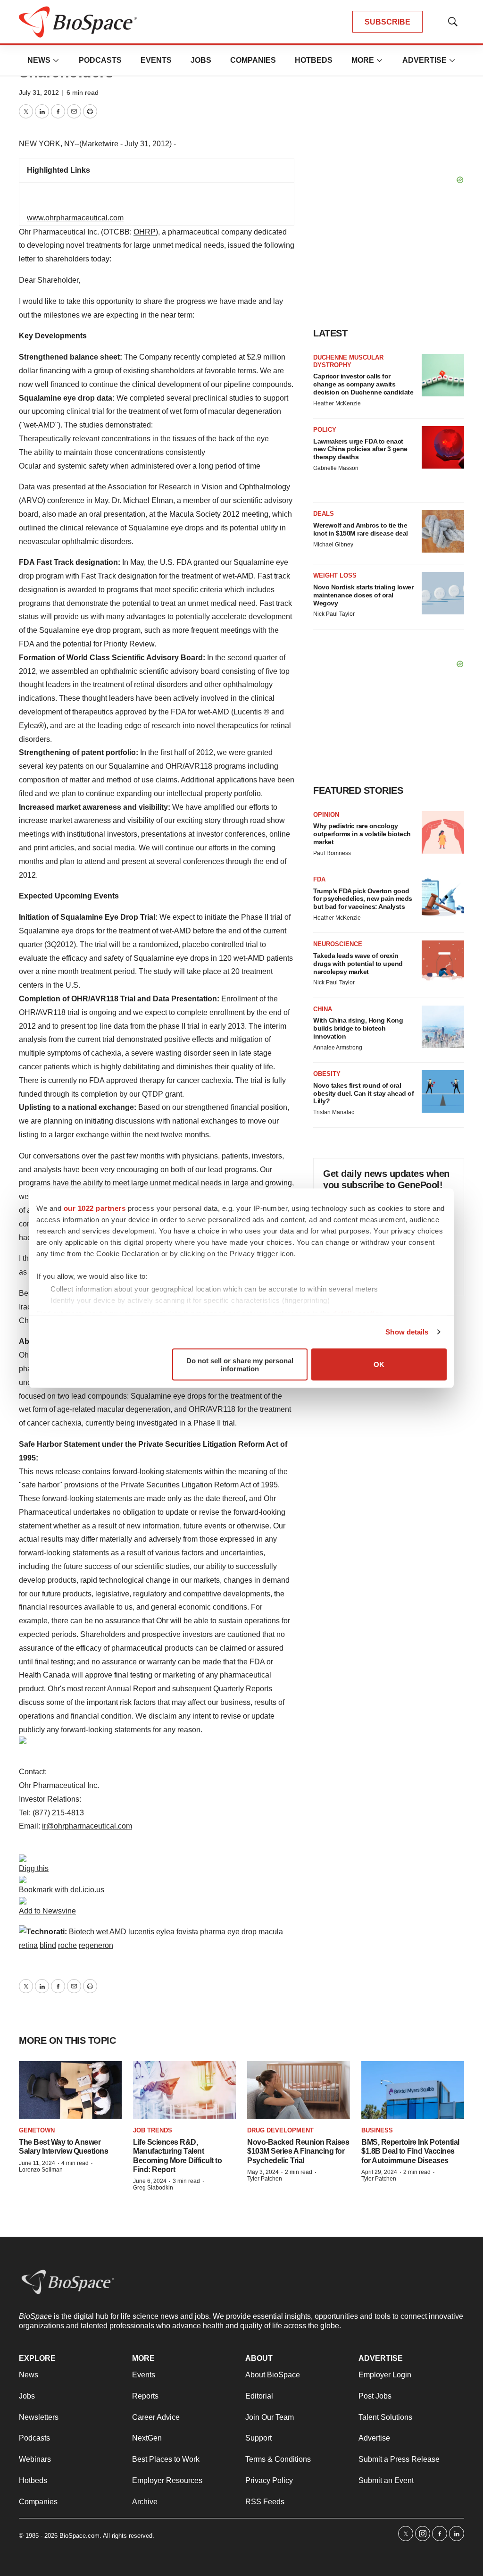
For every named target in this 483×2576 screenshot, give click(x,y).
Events (156, 60)
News (39, 60)
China (323, 1009)
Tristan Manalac (334, 1112)
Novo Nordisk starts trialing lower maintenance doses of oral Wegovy (363, 595)
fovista (187, 1932)
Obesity (327, 1074)
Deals (324, 514)
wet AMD (111, 1932)
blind (48, 1945)
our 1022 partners (95, 1208)
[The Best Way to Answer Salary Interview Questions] (70, 2090)
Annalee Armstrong (338, 1048)
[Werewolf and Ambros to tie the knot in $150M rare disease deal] (443, 531)
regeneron (96, 1945)
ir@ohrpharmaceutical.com (87, 1826)
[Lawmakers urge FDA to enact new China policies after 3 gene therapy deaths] (443, 447)
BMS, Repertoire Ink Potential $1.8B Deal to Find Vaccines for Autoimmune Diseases (410, 2151)
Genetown (37, 2130)
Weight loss (335, 575)
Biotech (82, 1932)
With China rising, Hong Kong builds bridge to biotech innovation (358, 1028)
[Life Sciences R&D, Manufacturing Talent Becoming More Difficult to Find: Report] (184, 2090)
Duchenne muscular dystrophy (348, 361)
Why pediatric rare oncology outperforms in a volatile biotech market (362, 834)
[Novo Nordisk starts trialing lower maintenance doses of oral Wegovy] (443, 593)
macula (271, 1932)
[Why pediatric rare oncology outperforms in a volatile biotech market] (443, 832)
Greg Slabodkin (153, 2188)
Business (377, 2130)
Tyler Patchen (265, 2179)
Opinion (326, 815)
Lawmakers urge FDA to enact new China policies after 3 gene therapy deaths (360, 449)
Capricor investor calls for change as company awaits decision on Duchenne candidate (363, 384)
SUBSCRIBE (387, 22)
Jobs (201, 60)
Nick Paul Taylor (334, 614)
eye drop (242, 1932)
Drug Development (280, 2130)
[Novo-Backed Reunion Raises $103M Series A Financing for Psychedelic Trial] (299, 2090)
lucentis (141, 1932)
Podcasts (100, 60)
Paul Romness (332, 853)
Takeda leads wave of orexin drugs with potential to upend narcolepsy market (358, 964)
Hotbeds (314, 60)
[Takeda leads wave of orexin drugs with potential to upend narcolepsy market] (443, 962)
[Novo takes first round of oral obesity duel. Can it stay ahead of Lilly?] (443, 1091)
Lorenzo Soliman (41, 2170)
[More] (56, 60)
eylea (165, 1932)
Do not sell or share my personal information (240, 1364)
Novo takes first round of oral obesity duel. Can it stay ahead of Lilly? (363, 1093)
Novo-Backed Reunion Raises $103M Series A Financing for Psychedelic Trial (298, 2151)
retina (28, 1945)
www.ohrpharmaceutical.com (75, 218)
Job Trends (153, 2130)
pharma (213, 1932)
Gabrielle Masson (336, 468)
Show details (407, 1332)
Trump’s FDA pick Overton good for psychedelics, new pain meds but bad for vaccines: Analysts (363, 899)
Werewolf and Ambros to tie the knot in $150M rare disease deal (361, 529)
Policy (325, 430)
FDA (319, 879)
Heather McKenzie (337, 403)
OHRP (145, 232)
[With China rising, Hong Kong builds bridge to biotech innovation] (443, 1027)
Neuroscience (338, 944)
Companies (253, 60)
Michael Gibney (333, 545)
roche (67, 1945)
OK (379, 1364)
